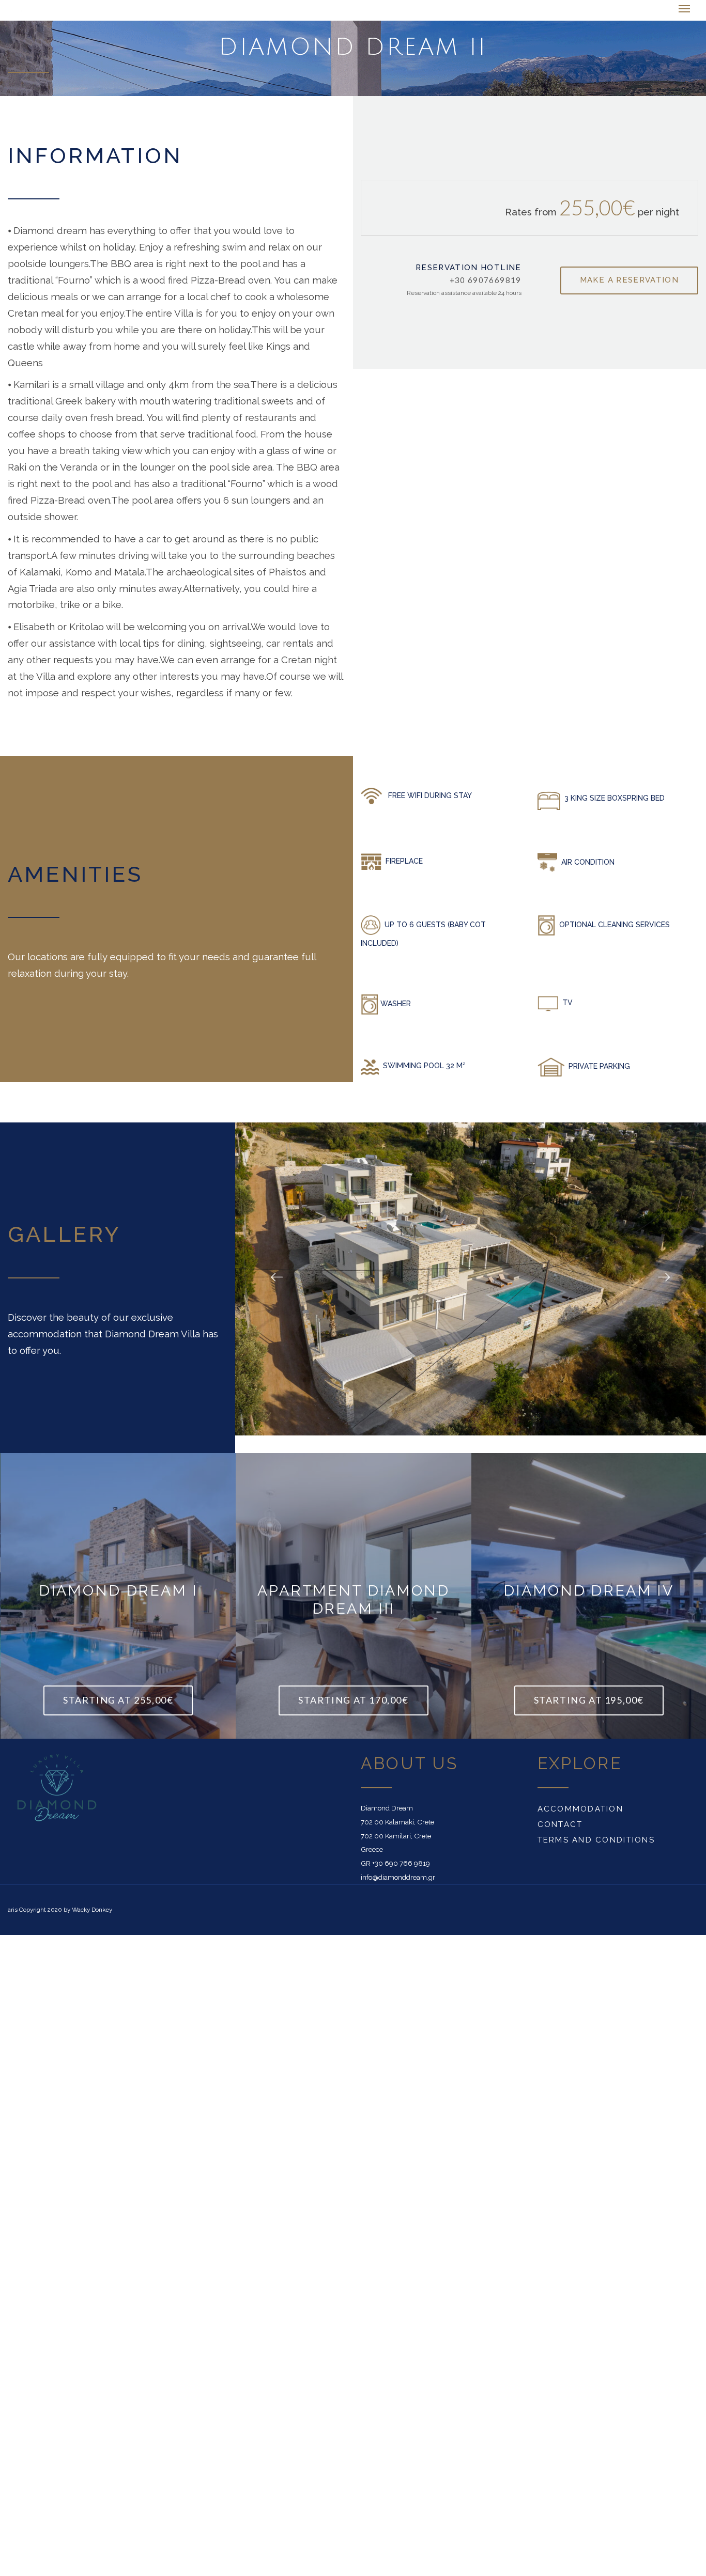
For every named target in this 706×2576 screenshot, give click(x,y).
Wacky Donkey (92, 1911)
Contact (560, 1825)
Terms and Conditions (596, 1841)
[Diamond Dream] (59, 11)
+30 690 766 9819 (401, 1864)
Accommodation (580, 1810)
